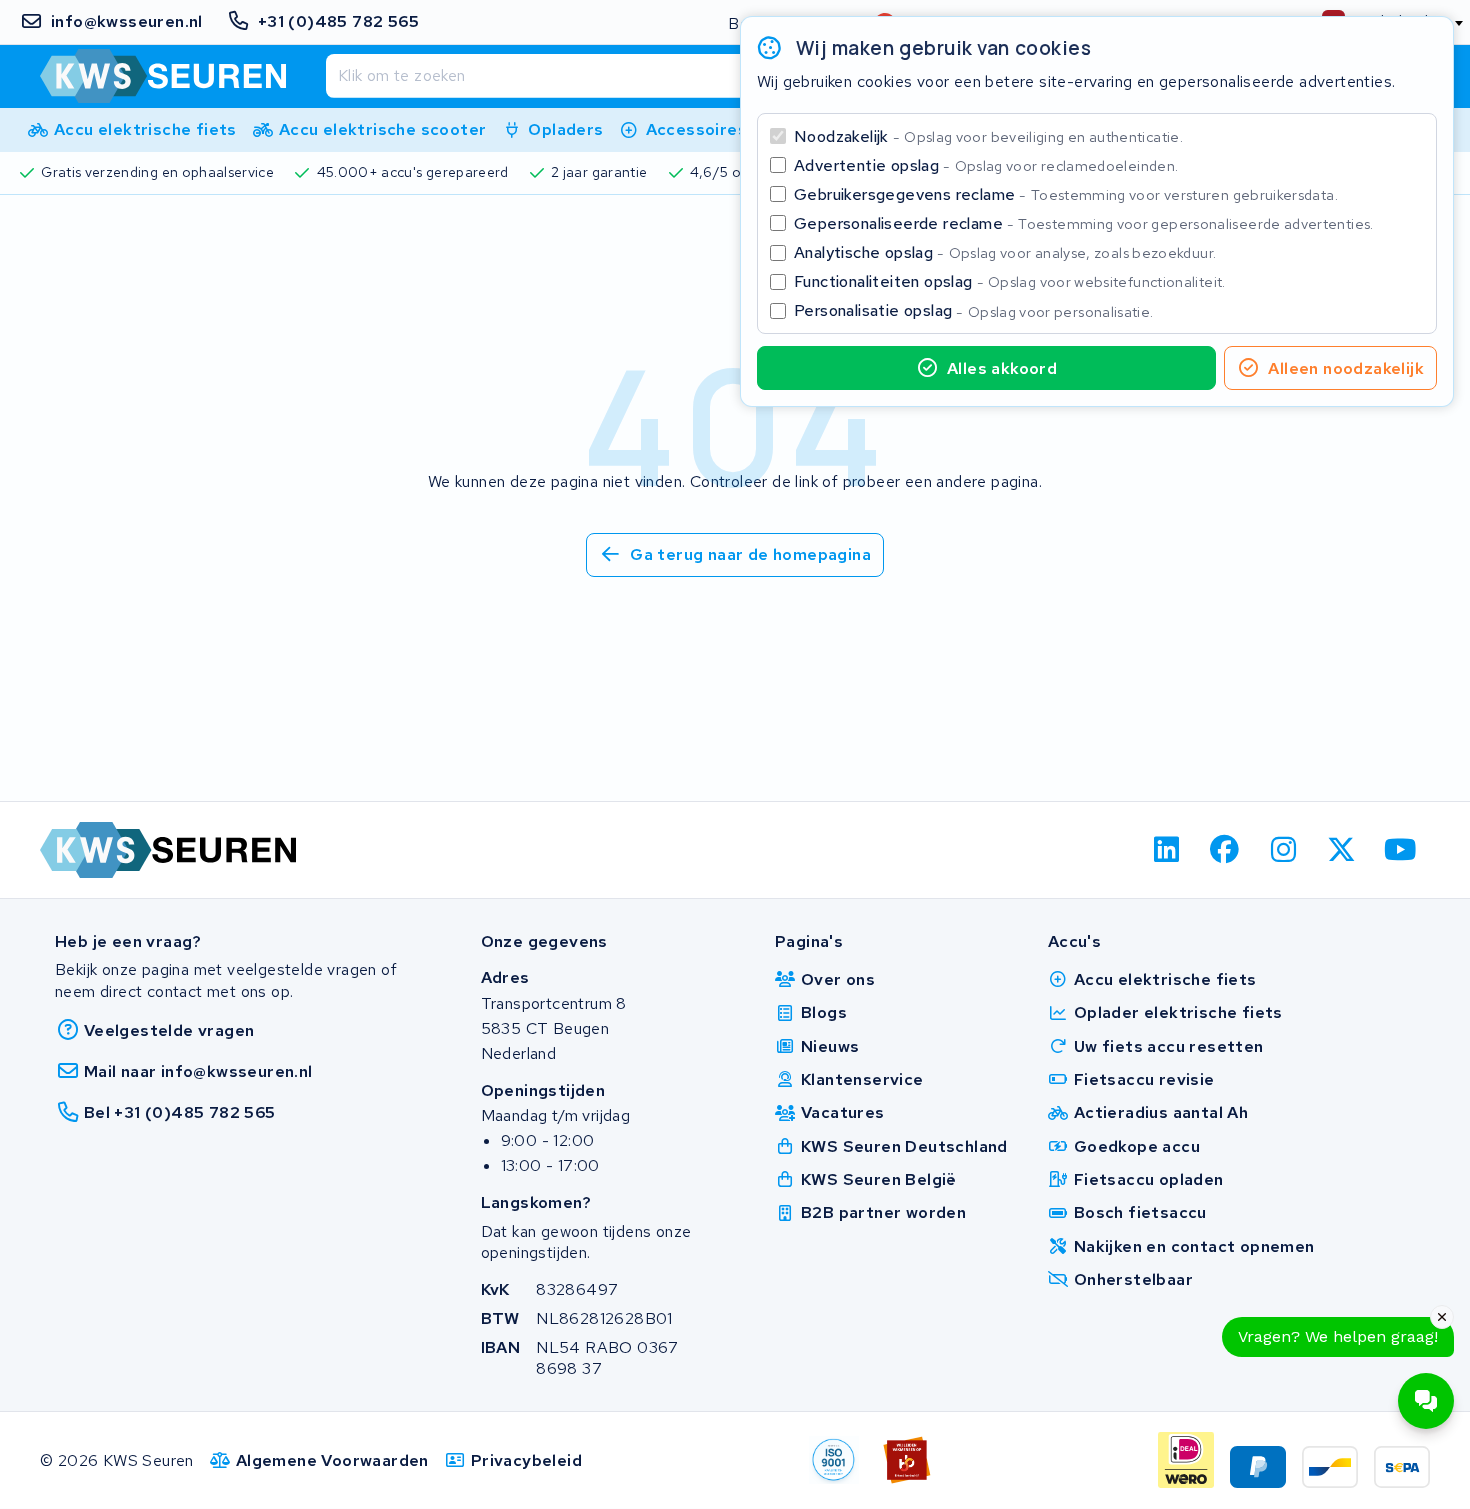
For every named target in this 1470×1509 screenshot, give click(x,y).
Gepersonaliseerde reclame (1084, 223)
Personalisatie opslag (974, 310)
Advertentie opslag (986, 165)
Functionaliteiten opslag (1010, 281)
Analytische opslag (1005, 252)
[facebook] (1225, 850)
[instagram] (1283, 850)
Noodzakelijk (988, 136)
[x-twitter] (1342, 850)
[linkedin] (1166, 850)
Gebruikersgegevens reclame (1066, 194)
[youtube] (1400, 850)
